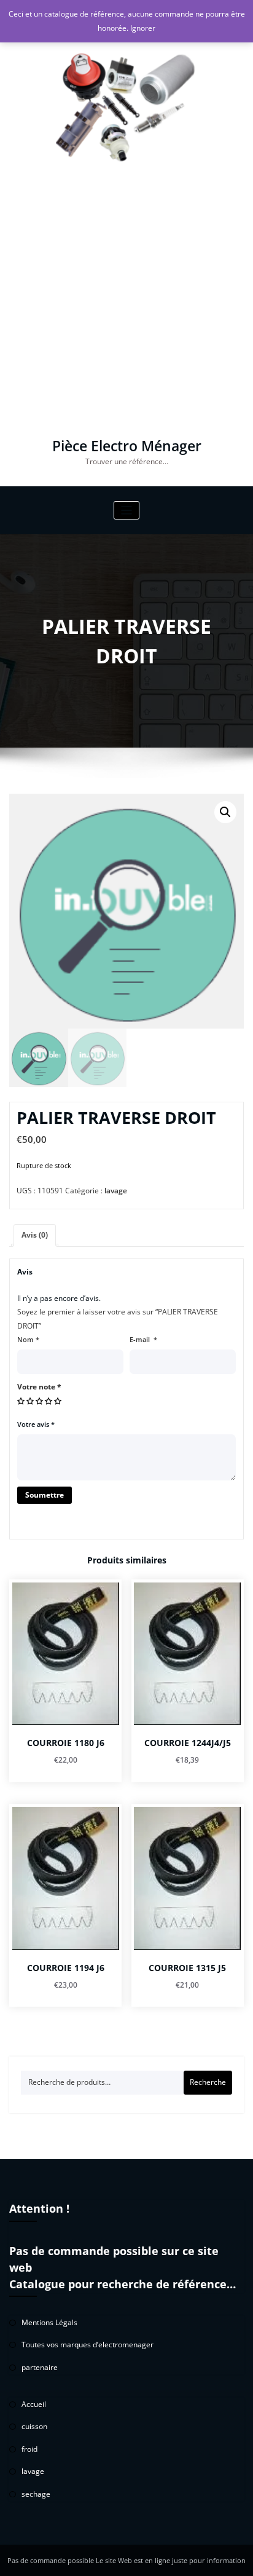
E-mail (143, 1339)
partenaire (40, 2367)
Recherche (208, 2082)
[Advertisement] (126, 306)
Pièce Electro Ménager (127, 446)
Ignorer (143, 28)
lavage (116, 1191)
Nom (28, 1339)
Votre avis (36, 1424)
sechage (36, 2494)
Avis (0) (35, 1235)
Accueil (34, 2404)
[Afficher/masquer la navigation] (127, 511)
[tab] (35, 1235)
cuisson (34, 2426)
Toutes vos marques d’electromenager (88, 2345)
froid (29, 2449)
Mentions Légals (49, 2322)
